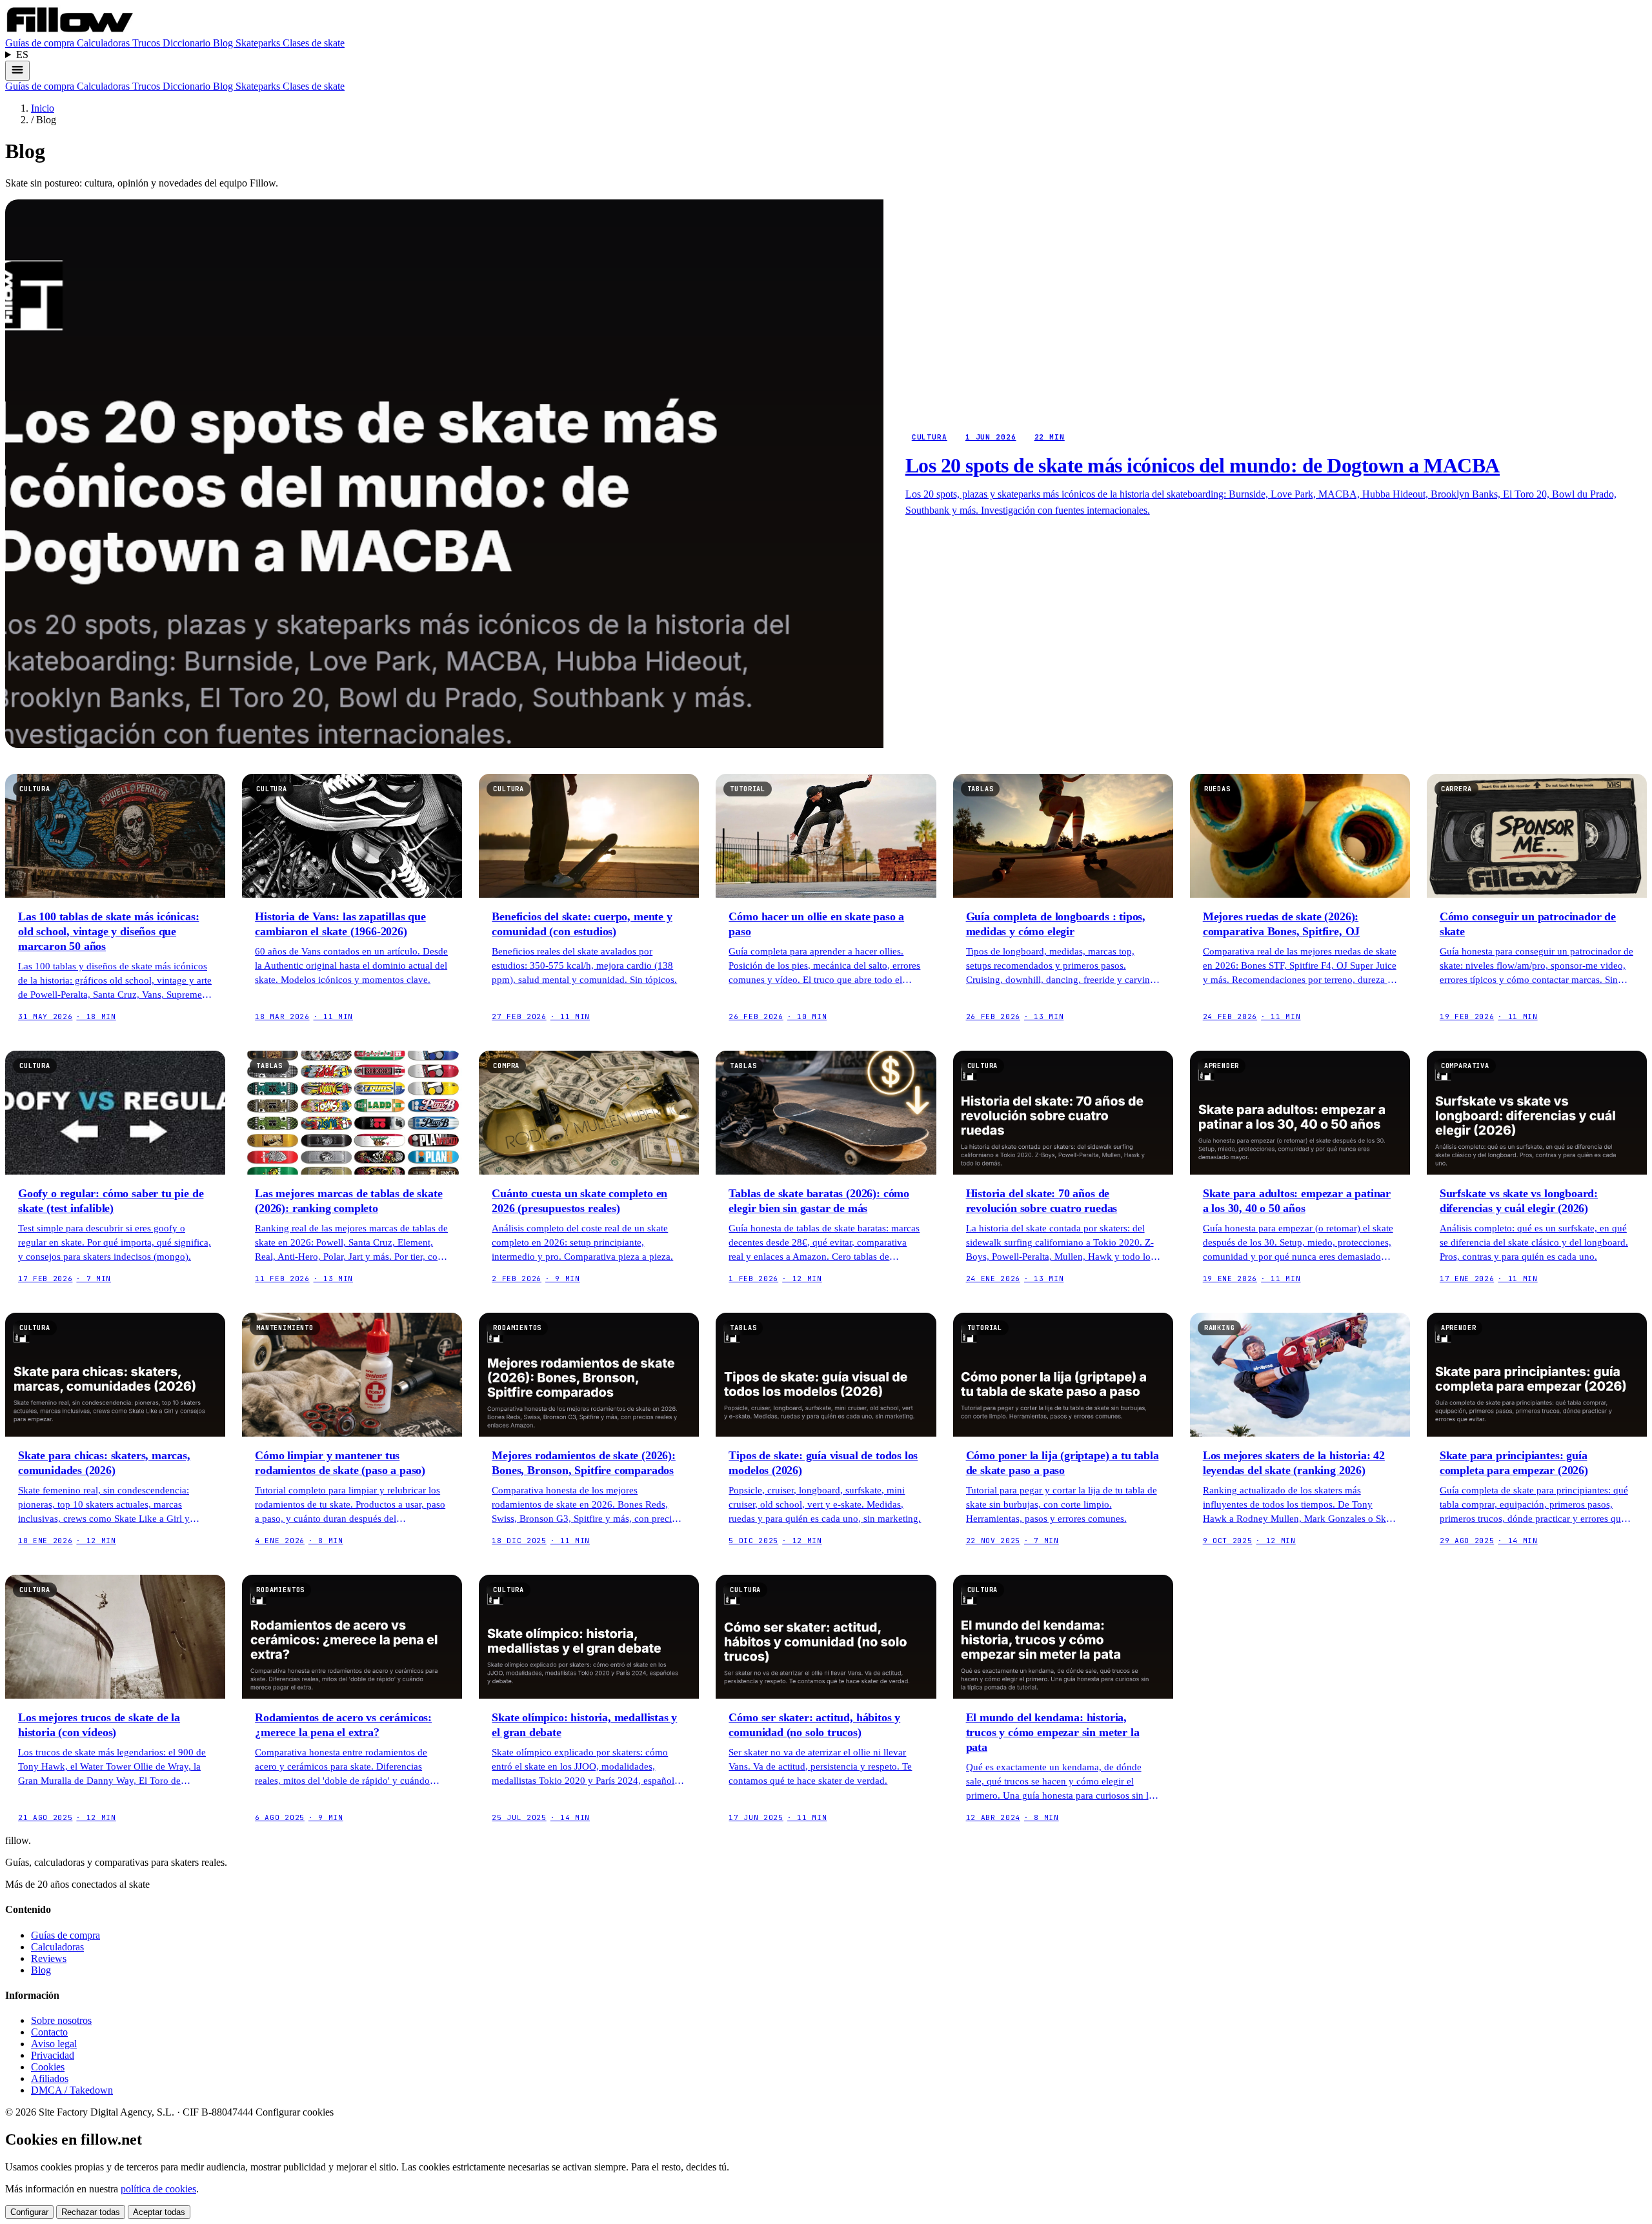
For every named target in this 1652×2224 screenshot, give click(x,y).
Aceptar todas (159, 2212)
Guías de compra (41, 43)
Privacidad (53, 2055)
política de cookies (158, 2189)
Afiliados (50, 2078)
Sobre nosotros (61, 2020)
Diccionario (188, 43)
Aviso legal (54, 2044)
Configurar (29, 2212)
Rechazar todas (91, 2212)
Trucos (147, 43)
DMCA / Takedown (72, 2090)
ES (22, 55)
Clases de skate (314, 43)
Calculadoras (105, 43)
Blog (224, 43)
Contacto (49, 2032)
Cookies (48, 2067)
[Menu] (17, 71)
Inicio (43, 108)
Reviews (49, 1958)
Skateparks (259, 43)
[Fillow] (70, 31)
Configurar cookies (295, 2112)
